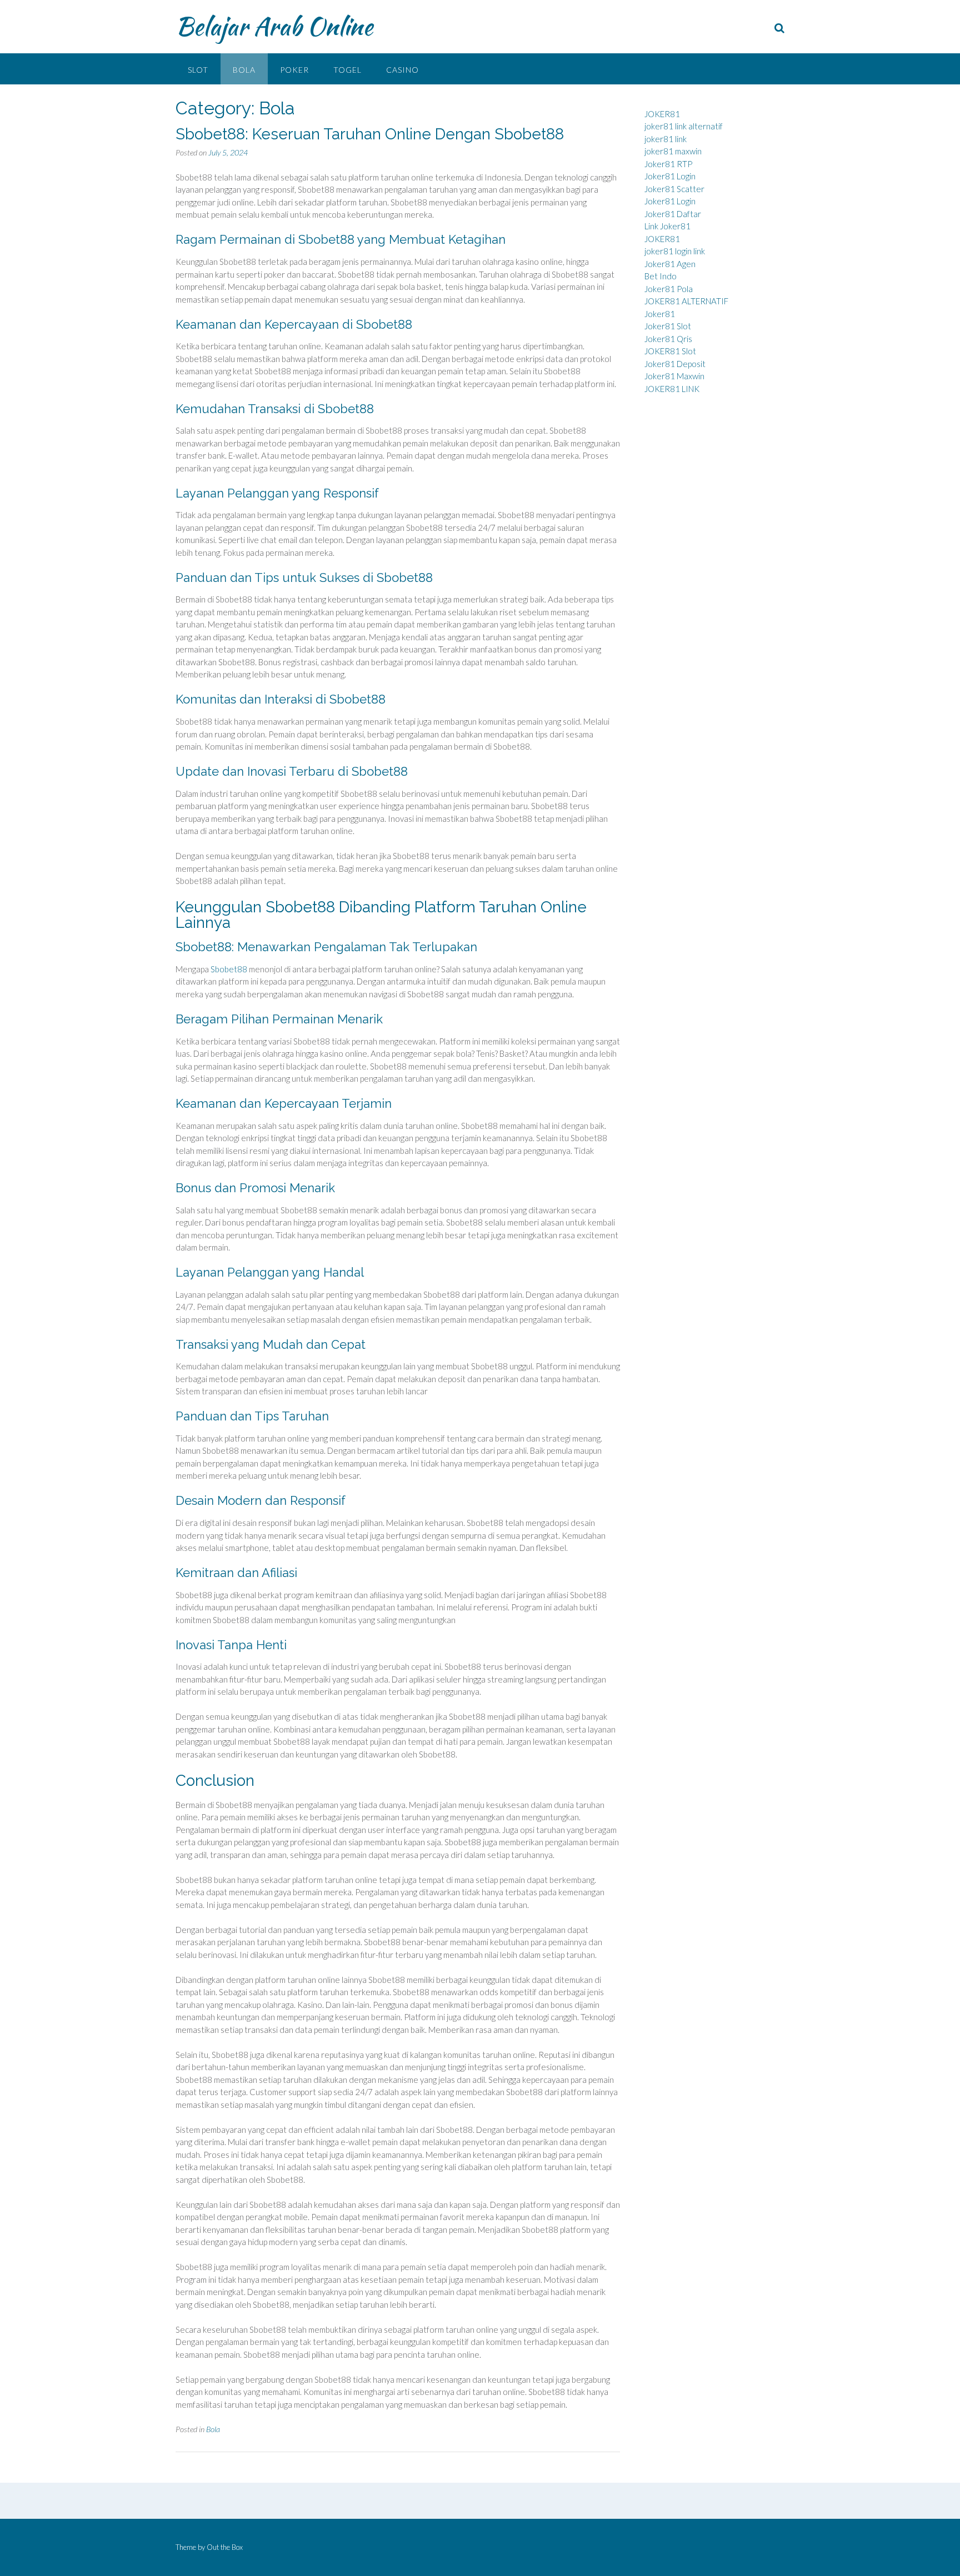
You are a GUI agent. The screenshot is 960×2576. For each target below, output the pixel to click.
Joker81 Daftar (673, 214)
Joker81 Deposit (675, 364)
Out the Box (225, 2547)
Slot (198, 70)
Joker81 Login (670, 176)
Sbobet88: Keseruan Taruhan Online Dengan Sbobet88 (370, 134)
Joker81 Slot (668, 326)
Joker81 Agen (670, 264)
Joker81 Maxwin (674, 376)
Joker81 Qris (668, 339)
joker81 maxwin (673, 151)
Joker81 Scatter (674, 189)
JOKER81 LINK (672, 389)
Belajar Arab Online (274, 26)
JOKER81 (662, 114)
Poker (294, 70)
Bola (244, 70)
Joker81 (660, 314)
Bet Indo (661, 276)
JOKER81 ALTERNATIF (686, 301)
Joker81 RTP (668, 164)
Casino (402, 70)
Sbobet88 (229, 969)
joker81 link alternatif (684, 126)
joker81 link (666, 139)
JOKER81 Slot (670, 351)
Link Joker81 (667, 226)
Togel (347, 70)
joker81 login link (675, 251)
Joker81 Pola (669, 289)
